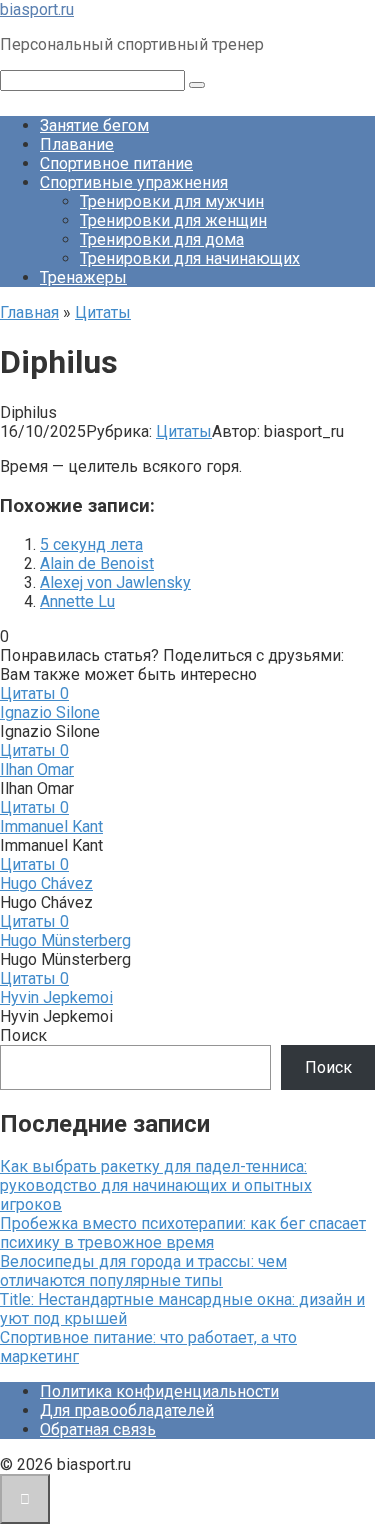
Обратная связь (98, 1429)
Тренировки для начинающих (190, 258)
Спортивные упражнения (134, 182)
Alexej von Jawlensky (115, 582)
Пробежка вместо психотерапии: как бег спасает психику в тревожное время (183, 1233)
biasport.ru (37, 9)
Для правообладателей (127, 1410)
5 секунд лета (91, 544)
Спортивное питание (116, 163)
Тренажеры (83, 277)
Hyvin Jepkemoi (56, 997)
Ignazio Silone (50, 712)
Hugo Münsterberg (65, 940)
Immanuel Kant (51, 826)
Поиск (23, 1035)
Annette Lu (77, 601)
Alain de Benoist (97, 563)
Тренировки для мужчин (172, 201)
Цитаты (184, 431)
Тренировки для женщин (173, 220)
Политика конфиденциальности (159, 1391)
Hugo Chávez (46, 883)
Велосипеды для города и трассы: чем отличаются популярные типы (143, 1271)
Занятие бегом (94, 125)
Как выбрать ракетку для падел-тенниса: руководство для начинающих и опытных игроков (156, 1185)
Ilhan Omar (37, 769)
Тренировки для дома (162, 239)
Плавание (77, 144)
